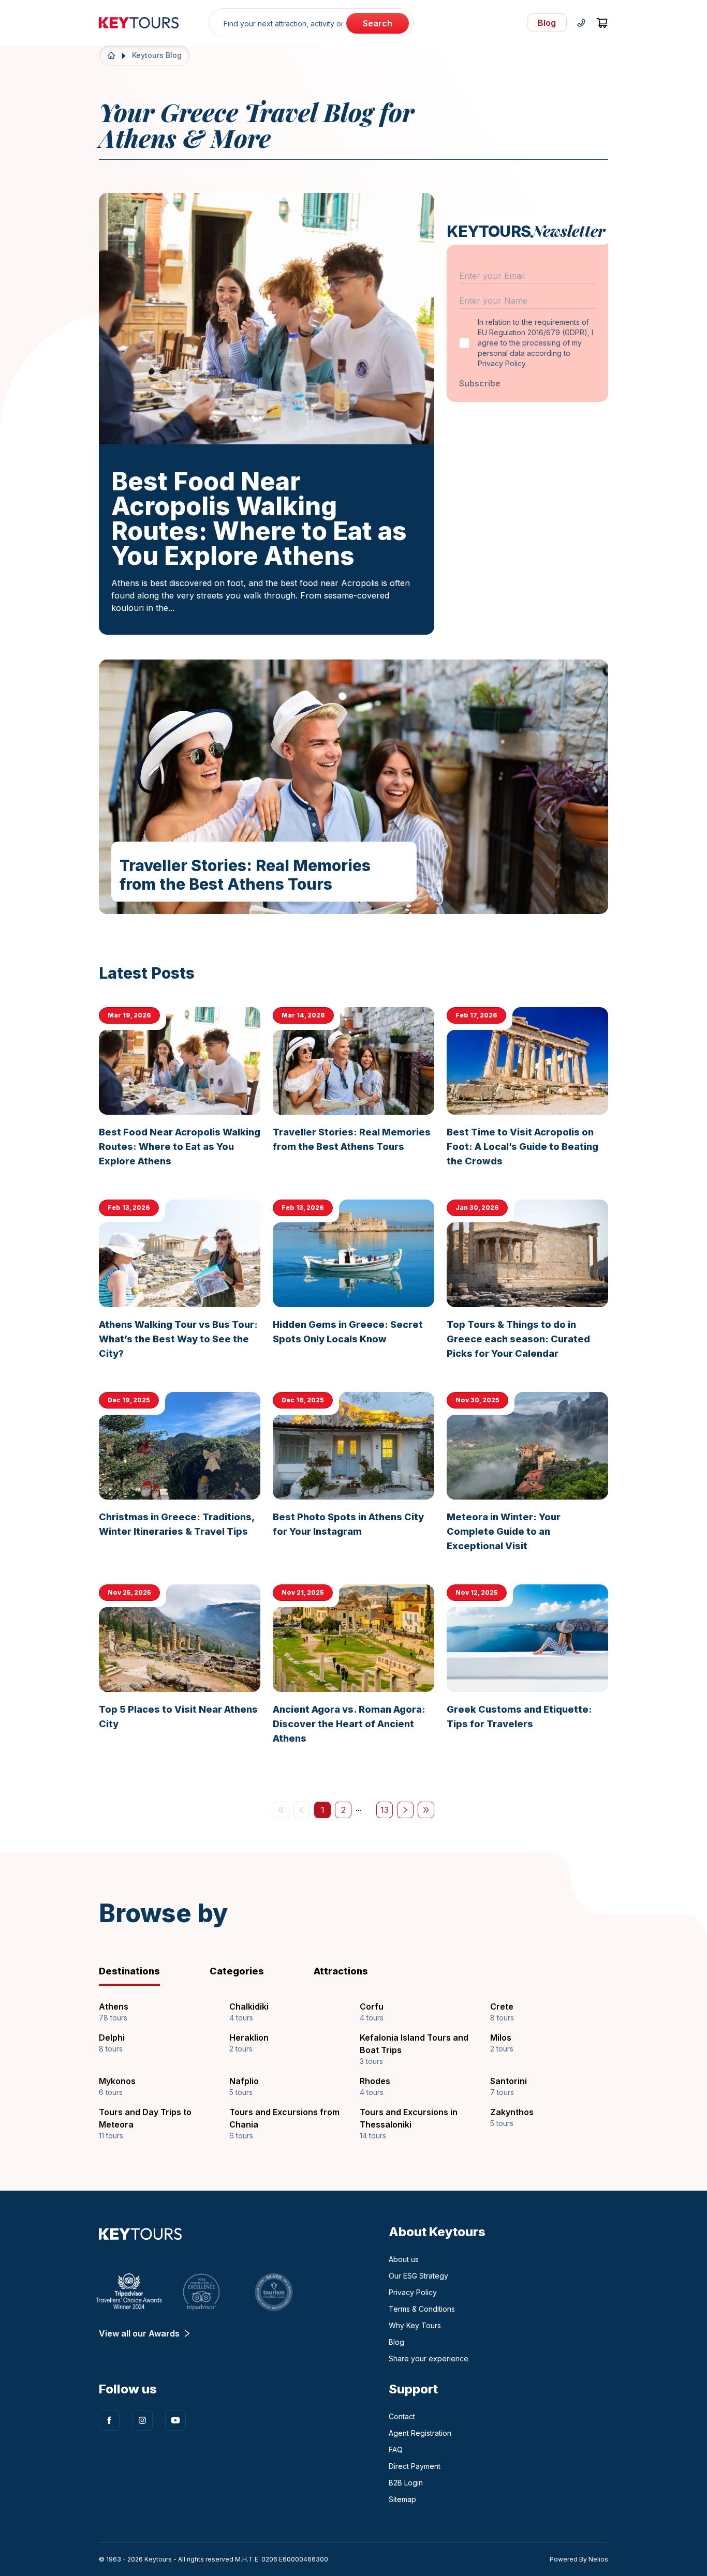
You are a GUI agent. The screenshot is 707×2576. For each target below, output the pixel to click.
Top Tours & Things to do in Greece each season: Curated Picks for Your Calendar (518, 1339)
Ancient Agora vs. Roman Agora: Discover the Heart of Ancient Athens (349, 1724)
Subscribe (480, 383)
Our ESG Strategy (418, 2276)
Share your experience (429, 2358)
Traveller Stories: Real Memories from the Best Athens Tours (245, 875)
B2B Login (406, 2483)
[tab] (146, 1971)
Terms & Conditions (422, 2309)
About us (404, 2259)
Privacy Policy (413, 2292)
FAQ (396, 2450)
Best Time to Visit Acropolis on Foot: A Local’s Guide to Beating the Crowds (522, 1147)
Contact (402, 2416)
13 (387, 1811)
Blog (396, 2342)
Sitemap (402, 2499)
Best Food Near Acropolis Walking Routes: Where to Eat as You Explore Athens (259, 519)
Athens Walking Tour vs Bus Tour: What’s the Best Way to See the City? (178, 1339)
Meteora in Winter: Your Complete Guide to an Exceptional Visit (504, 1531)
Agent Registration (420, 2433)
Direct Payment (415, 2466)
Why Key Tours (415, 2325)
